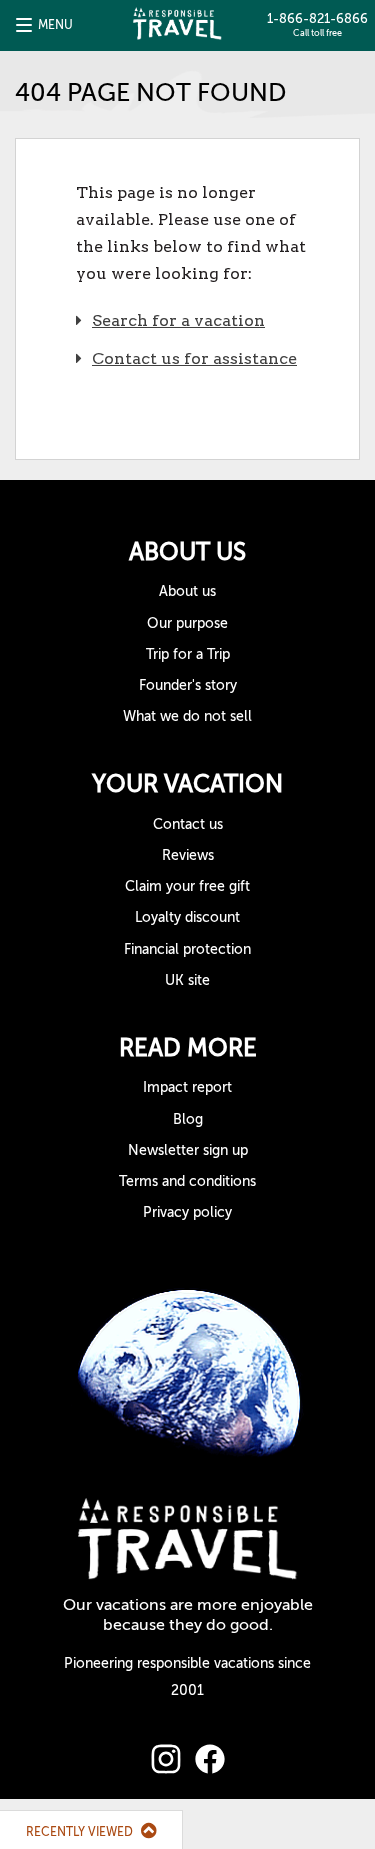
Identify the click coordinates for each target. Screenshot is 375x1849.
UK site (187, 980)
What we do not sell (187, 716)
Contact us (188, 824)
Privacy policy (187, 1212)
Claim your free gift (187, 886)
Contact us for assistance (194, 358)
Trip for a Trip (188, 654)
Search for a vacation (178, 320)
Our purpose (187, 623)
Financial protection (187, 949)
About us (187, 591)
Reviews (188, 855)
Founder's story (188, 685)
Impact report (187, 1087)
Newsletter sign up (188, 1150)
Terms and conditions (187, 1181)
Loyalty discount (187, 917)
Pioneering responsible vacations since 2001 (187, 1677)
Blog (188, 1119)
